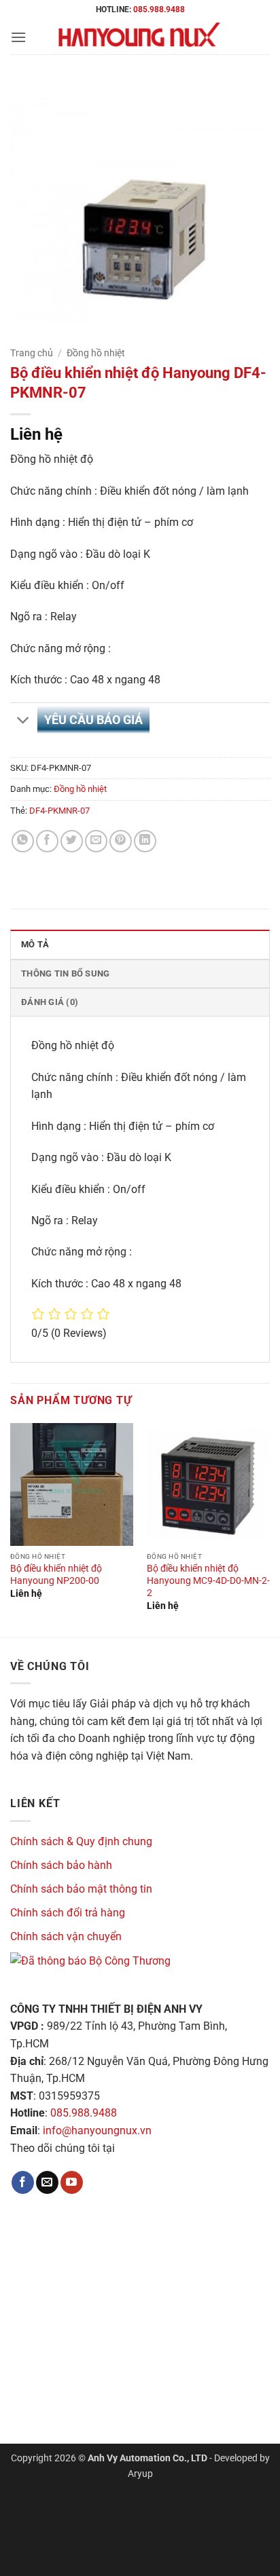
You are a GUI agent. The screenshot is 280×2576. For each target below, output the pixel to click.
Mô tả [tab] (35, 944)
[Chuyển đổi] (23, 722)
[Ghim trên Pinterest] (121, 841)
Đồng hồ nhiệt (96, 353)
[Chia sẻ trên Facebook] (47, 841)
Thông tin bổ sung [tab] (65, 973)
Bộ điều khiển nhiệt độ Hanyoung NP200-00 (56, 1574)
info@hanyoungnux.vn (97, 2130)
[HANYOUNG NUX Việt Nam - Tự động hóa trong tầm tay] (140, 37)
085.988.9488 (159, 10)
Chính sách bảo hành (61, 1865)
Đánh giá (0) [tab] (50, 1002)
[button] (18, 37)
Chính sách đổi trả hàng (68, 1913)
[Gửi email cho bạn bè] (96, 841)
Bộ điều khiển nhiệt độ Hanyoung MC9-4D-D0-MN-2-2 (208, 1580)
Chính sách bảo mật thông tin (81, 1889)
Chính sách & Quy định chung (81, 1841)
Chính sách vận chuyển (66, 1936)
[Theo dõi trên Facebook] (23, 2182)
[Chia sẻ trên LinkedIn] (145, 841)
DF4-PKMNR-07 (59, 811)
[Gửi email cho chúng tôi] (47, 2182)
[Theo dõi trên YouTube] (72, 2182)
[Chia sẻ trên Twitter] (72, 841)
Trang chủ (32, 353)
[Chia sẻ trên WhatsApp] (23, 841)
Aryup (140, 2474)
